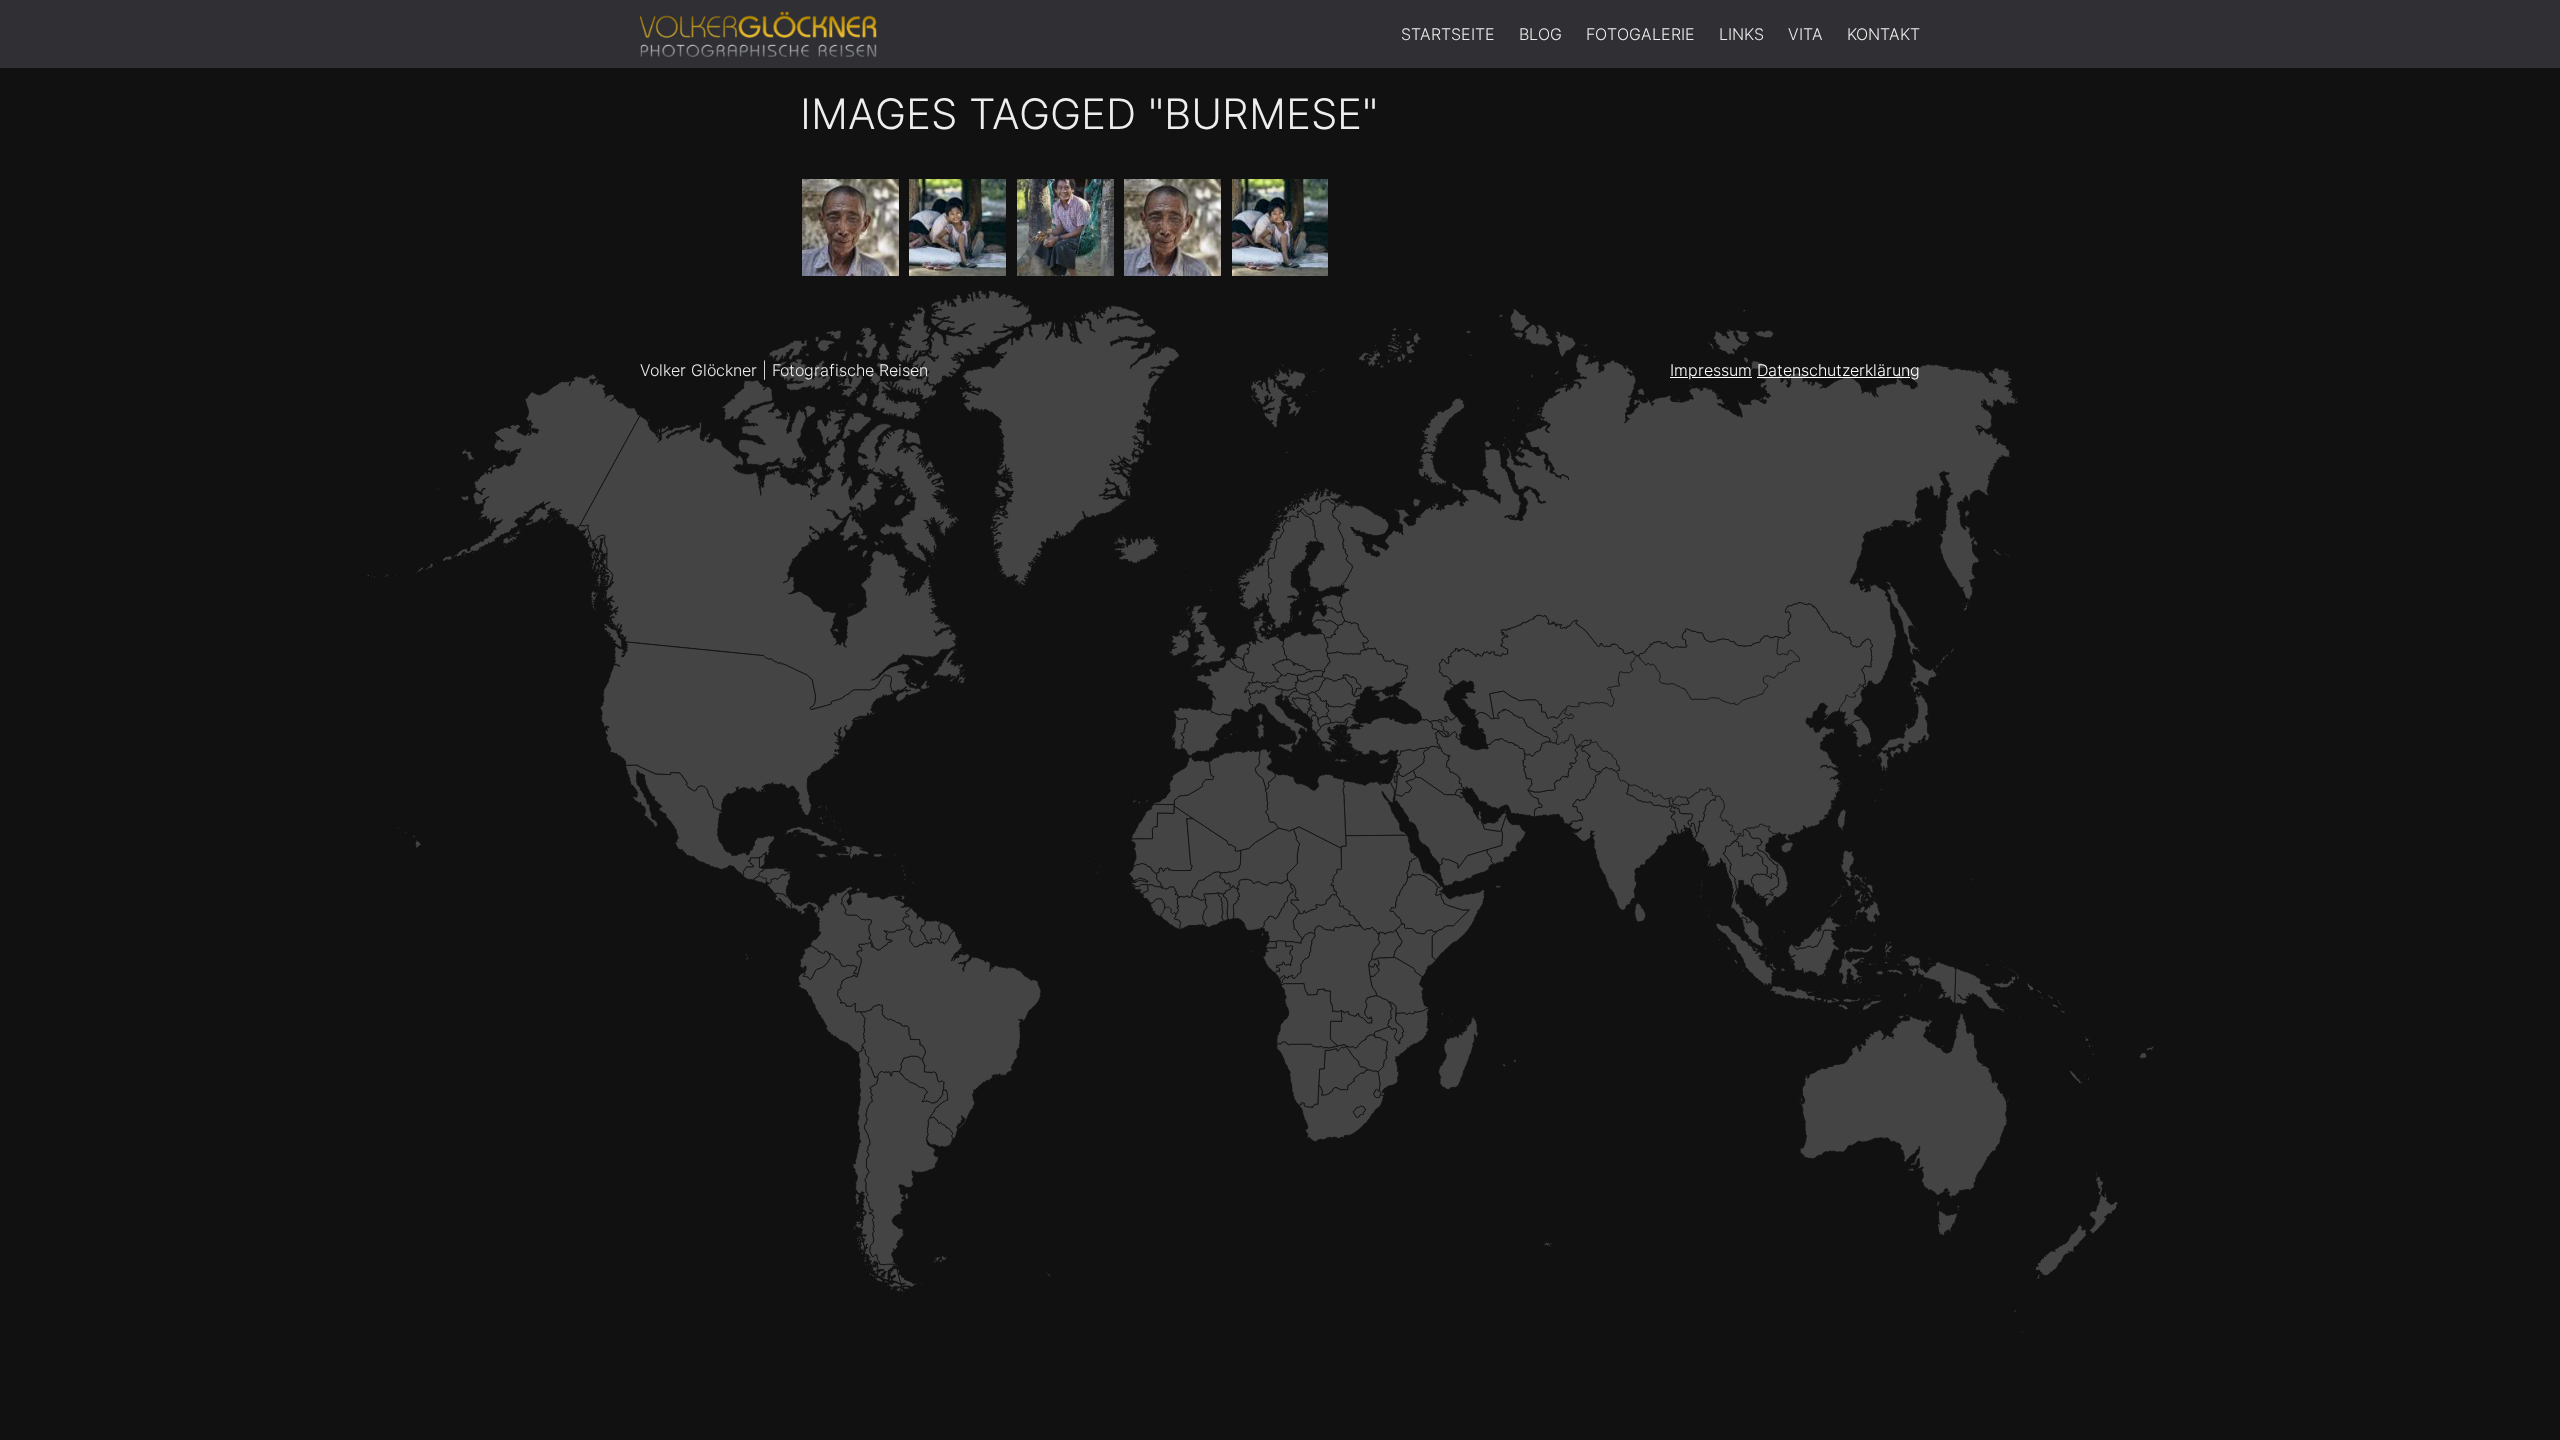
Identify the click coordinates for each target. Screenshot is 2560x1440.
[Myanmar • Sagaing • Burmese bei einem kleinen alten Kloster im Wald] (850, 227)
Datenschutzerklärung (1838, 370)
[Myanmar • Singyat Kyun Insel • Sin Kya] (1280, 227)
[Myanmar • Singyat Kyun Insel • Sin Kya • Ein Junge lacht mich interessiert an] (957, 227)
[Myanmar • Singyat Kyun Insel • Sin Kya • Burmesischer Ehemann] (1065, 227)
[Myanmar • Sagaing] (1172, 227)
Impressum (1711, 370)
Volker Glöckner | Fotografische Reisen (784, 370)
